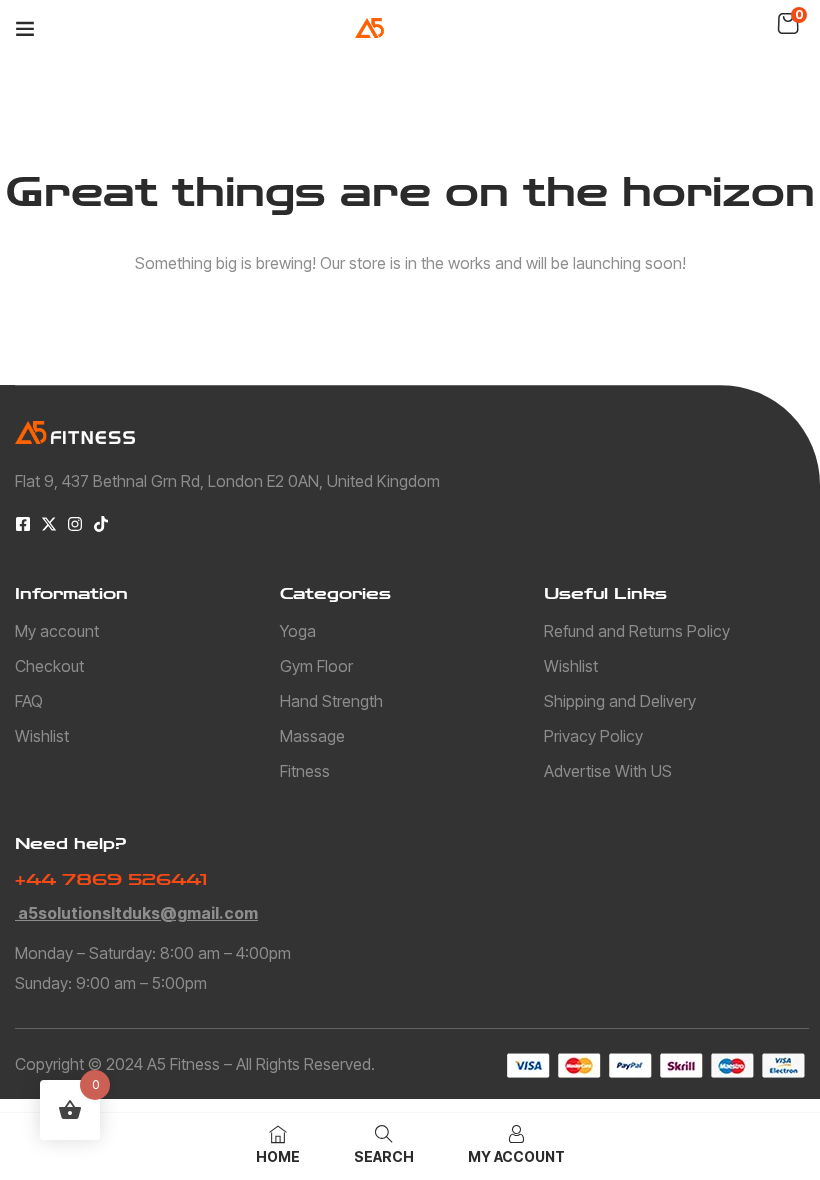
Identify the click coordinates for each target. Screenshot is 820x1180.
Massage (312, 736)
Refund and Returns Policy (637, 631)
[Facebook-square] (23, 524)
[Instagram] (75, 524)
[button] (788, 24)
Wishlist (42, 736)
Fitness (305, 771)
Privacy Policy (593, 736)
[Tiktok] (101, 524)
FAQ (29, 701)
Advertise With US (608, 771)
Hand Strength (331, 701)
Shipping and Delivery (620, 701)
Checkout (49, 666)
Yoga (298, 631)
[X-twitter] (49, 524)
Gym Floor (316, 666)
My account (57, 631)
